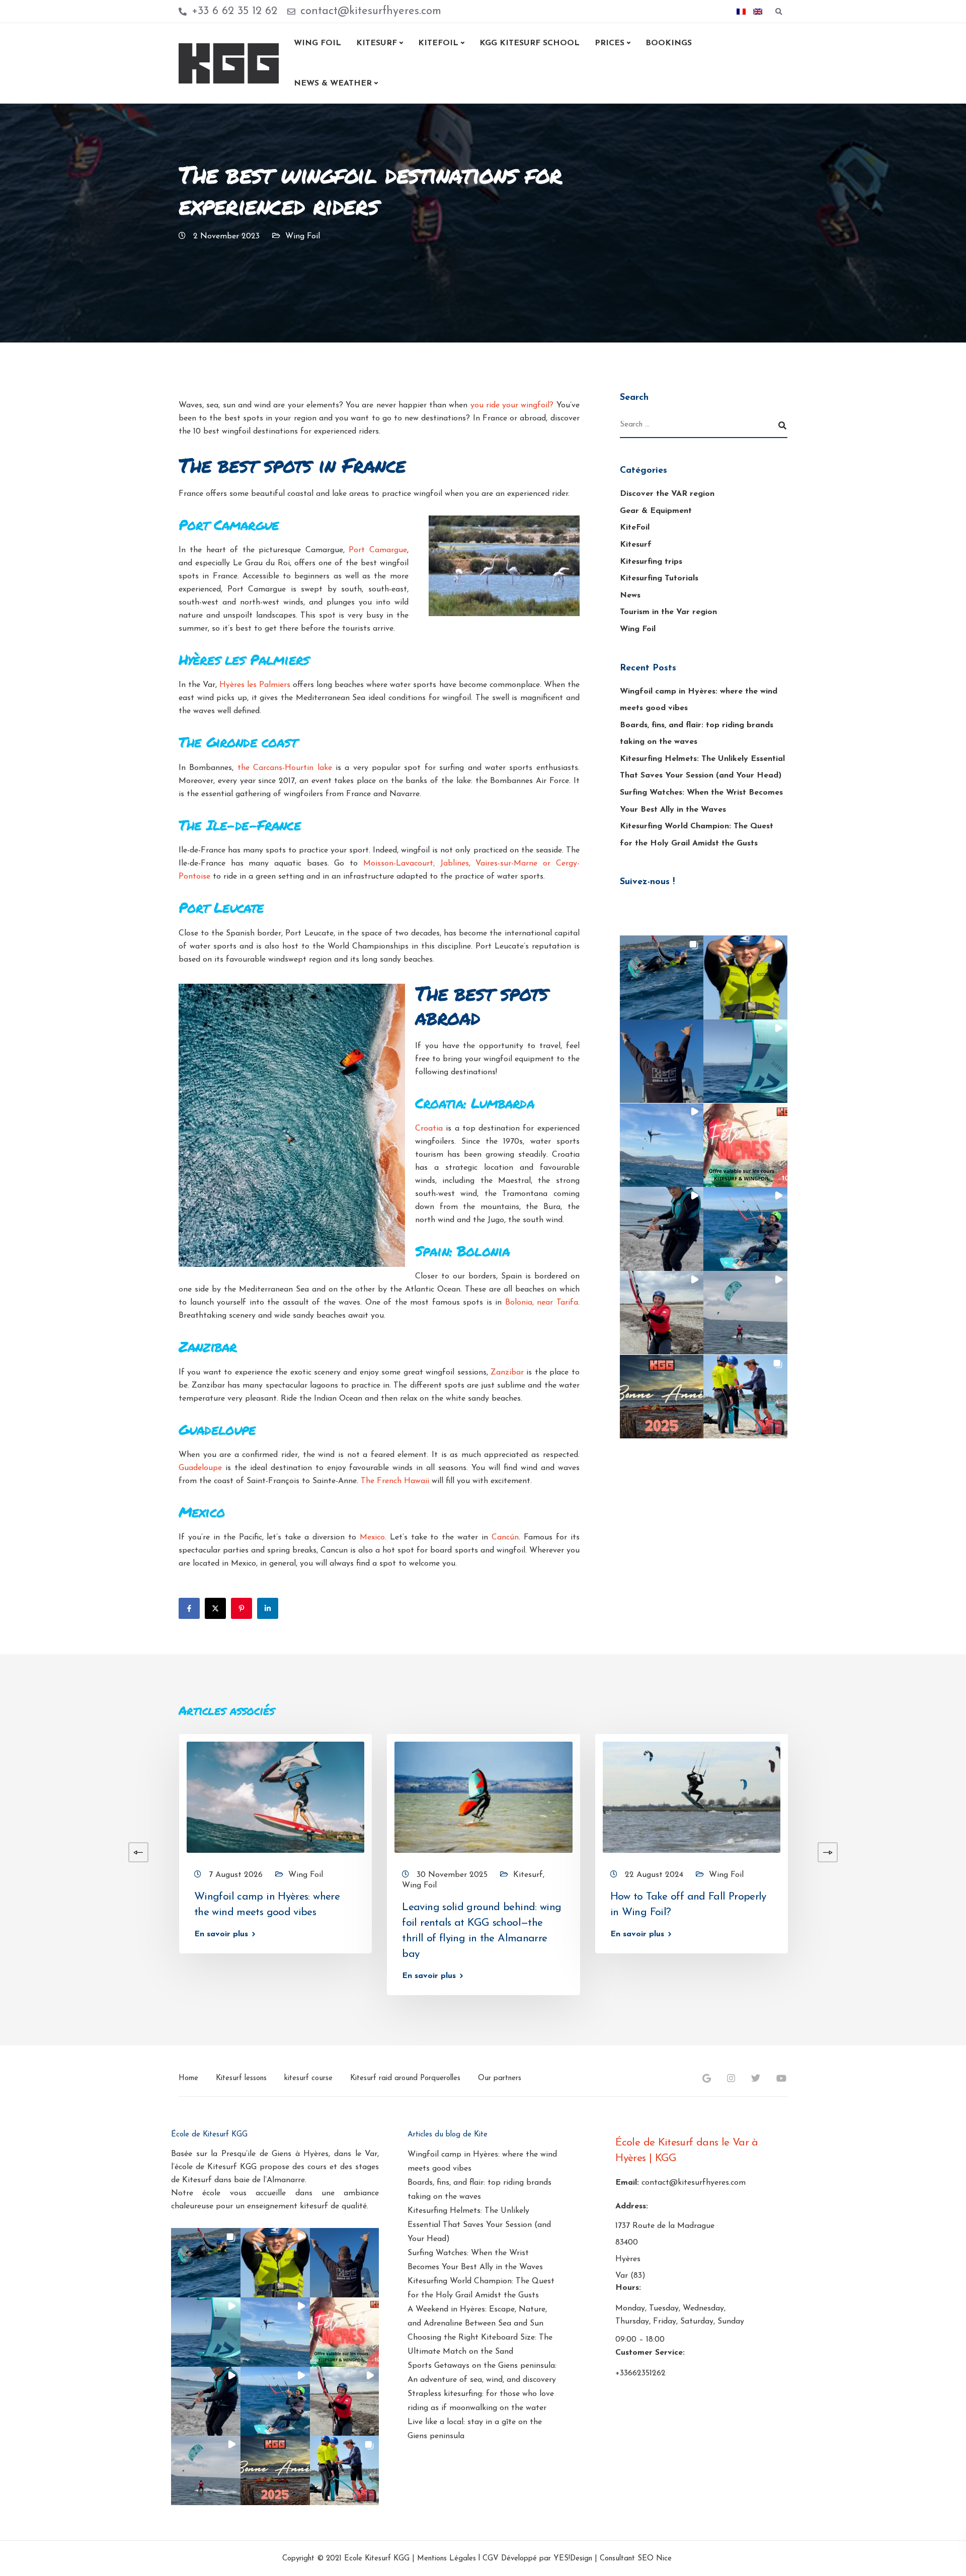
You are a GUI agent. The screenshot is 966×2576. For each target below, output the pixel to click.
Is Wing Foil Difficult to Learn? (889, 1897)
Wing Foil (317, 43)
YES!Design (573, 2559)
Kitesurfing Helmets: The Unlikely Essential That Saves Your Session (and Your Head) (479, 2225)
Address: (632, 2206)
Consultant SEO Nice (636, 2559)
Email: (627, 2183)
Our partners (500, 2078)
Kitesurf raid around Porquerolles (405, 2078)
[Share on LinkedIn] (268, 1608)
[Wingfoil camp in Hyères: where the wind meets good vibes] (275, 1797)
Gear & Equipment (656, 510)
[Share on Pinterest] (242, 1608)
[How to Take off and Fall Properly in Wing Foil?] (692, 1797)
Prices (610, 43)
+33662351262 (640, 2373)
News (630, 595)
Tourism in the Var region (668, 612)
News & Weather (333, 83)
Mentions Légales (447, 2559)
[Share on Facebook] (189, 1608)
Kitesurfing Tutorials (659, 578)
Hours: (628, 2288)
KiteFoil (635, 528)
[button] (662, 977)
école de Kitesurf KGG (216, 2167)
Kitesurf (377, 43)
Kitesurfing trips (651, 561)
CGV (491, 2559)
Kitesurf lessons (241, 2078)
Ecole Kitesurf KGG (377, 2559)
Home (188, 2078)
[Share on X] (215, 1608)
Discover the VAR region (667, 494)
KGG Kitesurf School (530, 43)
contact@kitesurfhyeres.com (694, 2183)
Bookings (669, 43)
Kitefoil (438, 43)
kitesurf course (308, 2078)
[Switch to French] (741, 12)
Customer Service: (650, 2353)
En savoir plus (221, 1934)
